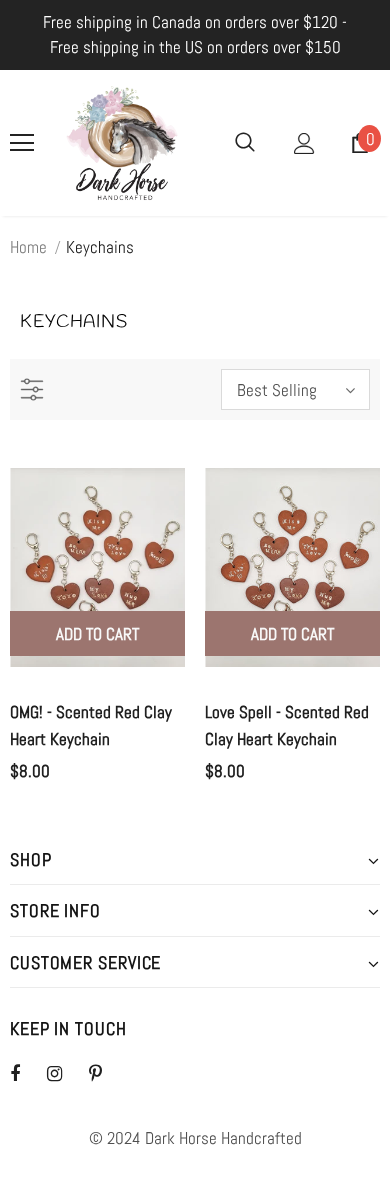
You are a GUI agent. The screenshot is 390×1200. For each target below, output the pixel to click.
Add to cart (97, 634)
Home (28, 247)
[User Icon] (304, 143)
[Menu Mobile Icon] (22, 143)
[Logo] (122, 143)
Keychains (100, 247)
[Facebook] (28, 1073)
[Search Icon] (245, 143)
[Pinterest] (107, 1073)
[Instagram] (65, 1073)
